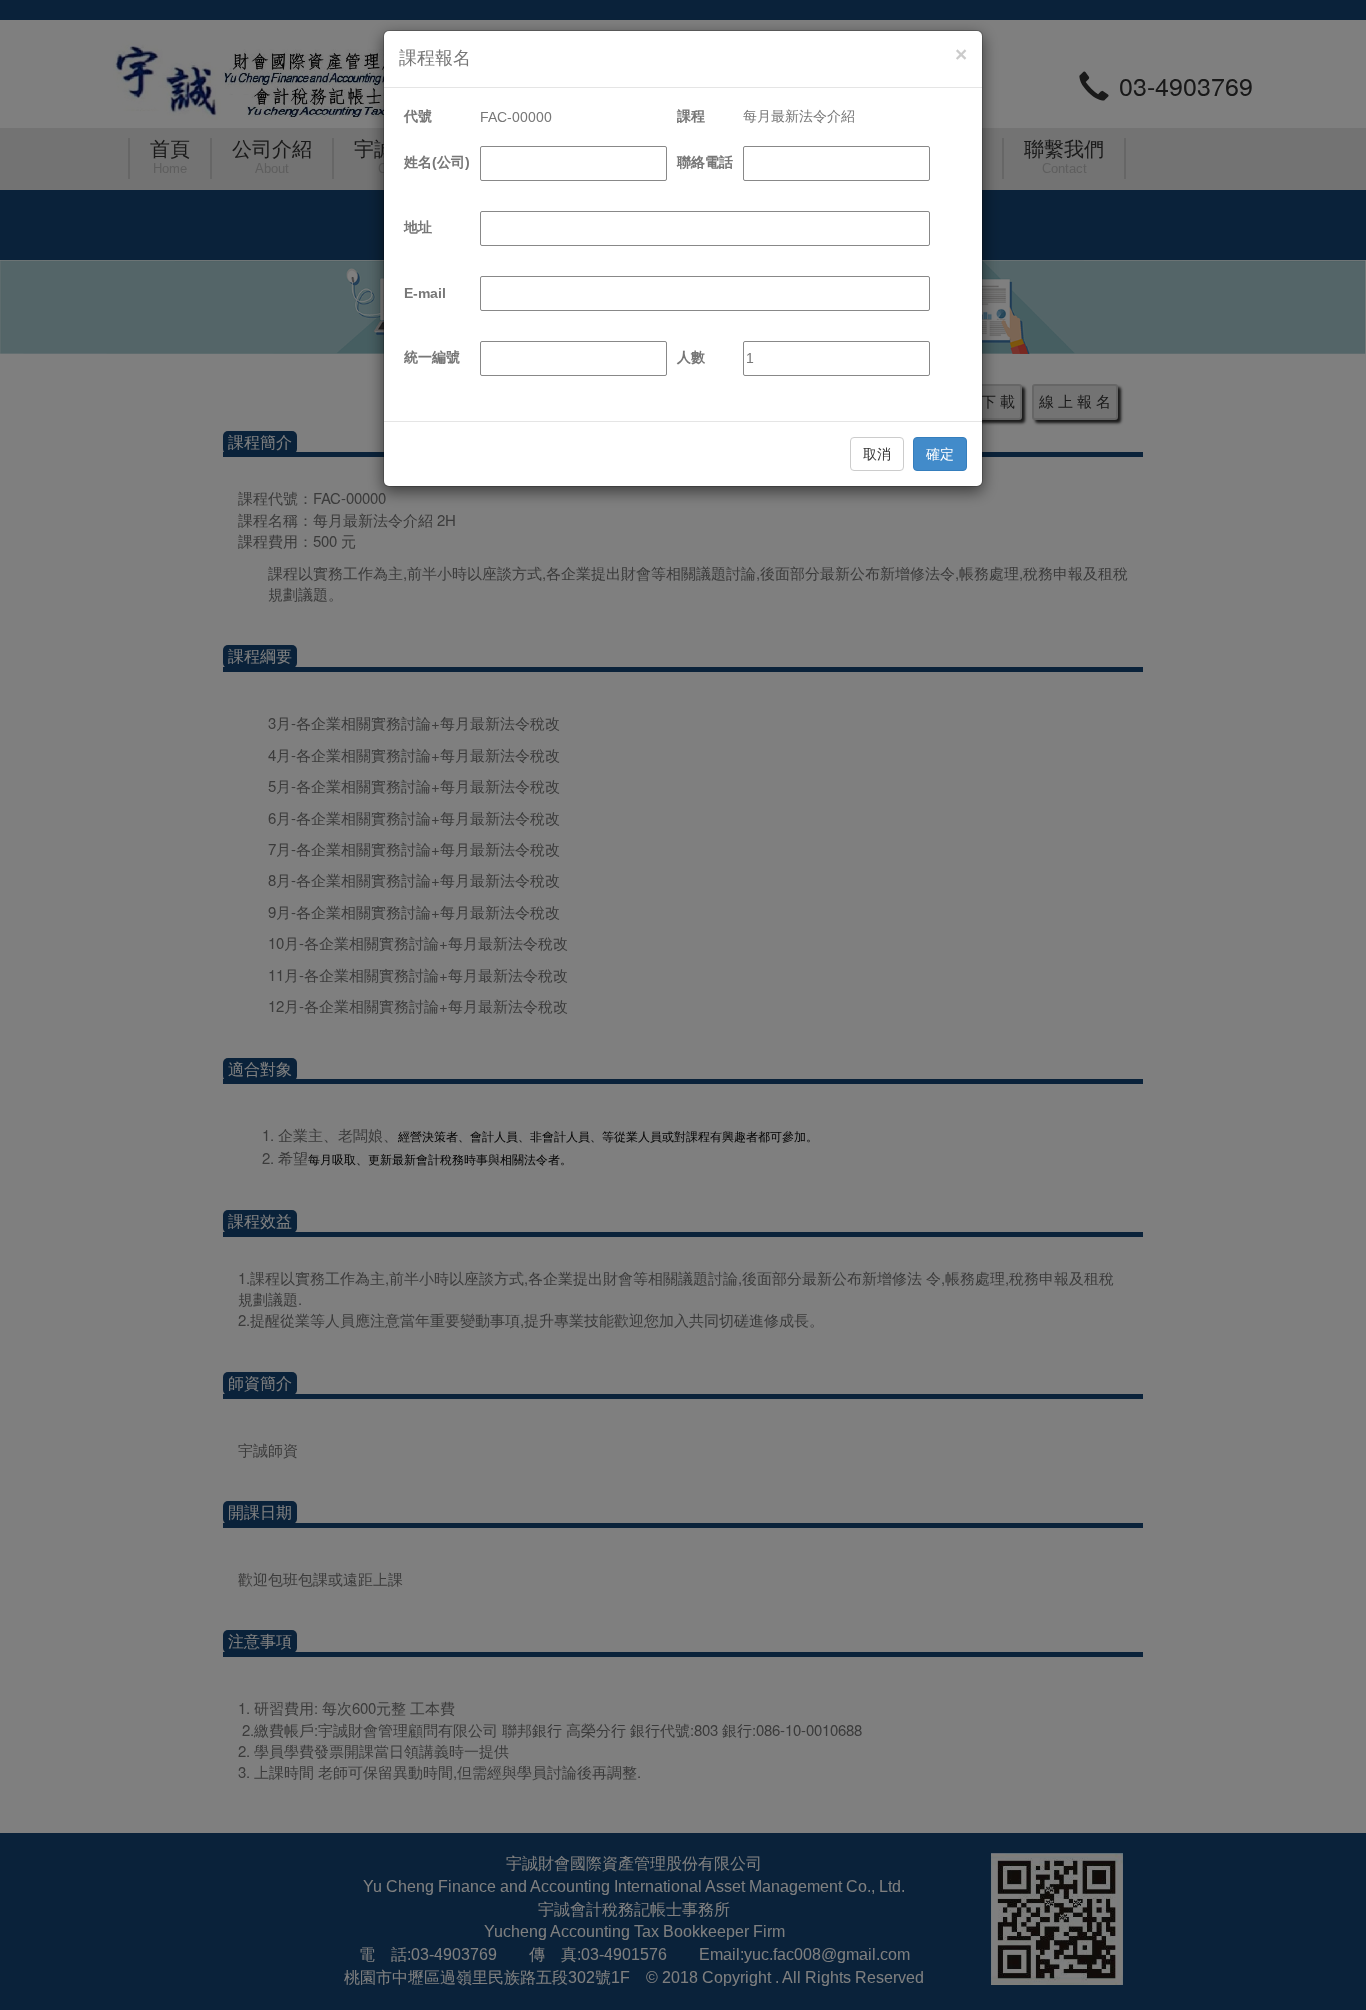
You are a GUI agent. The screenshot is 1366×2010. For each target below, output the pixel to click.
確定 (940, 454)
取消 (877, 454)
